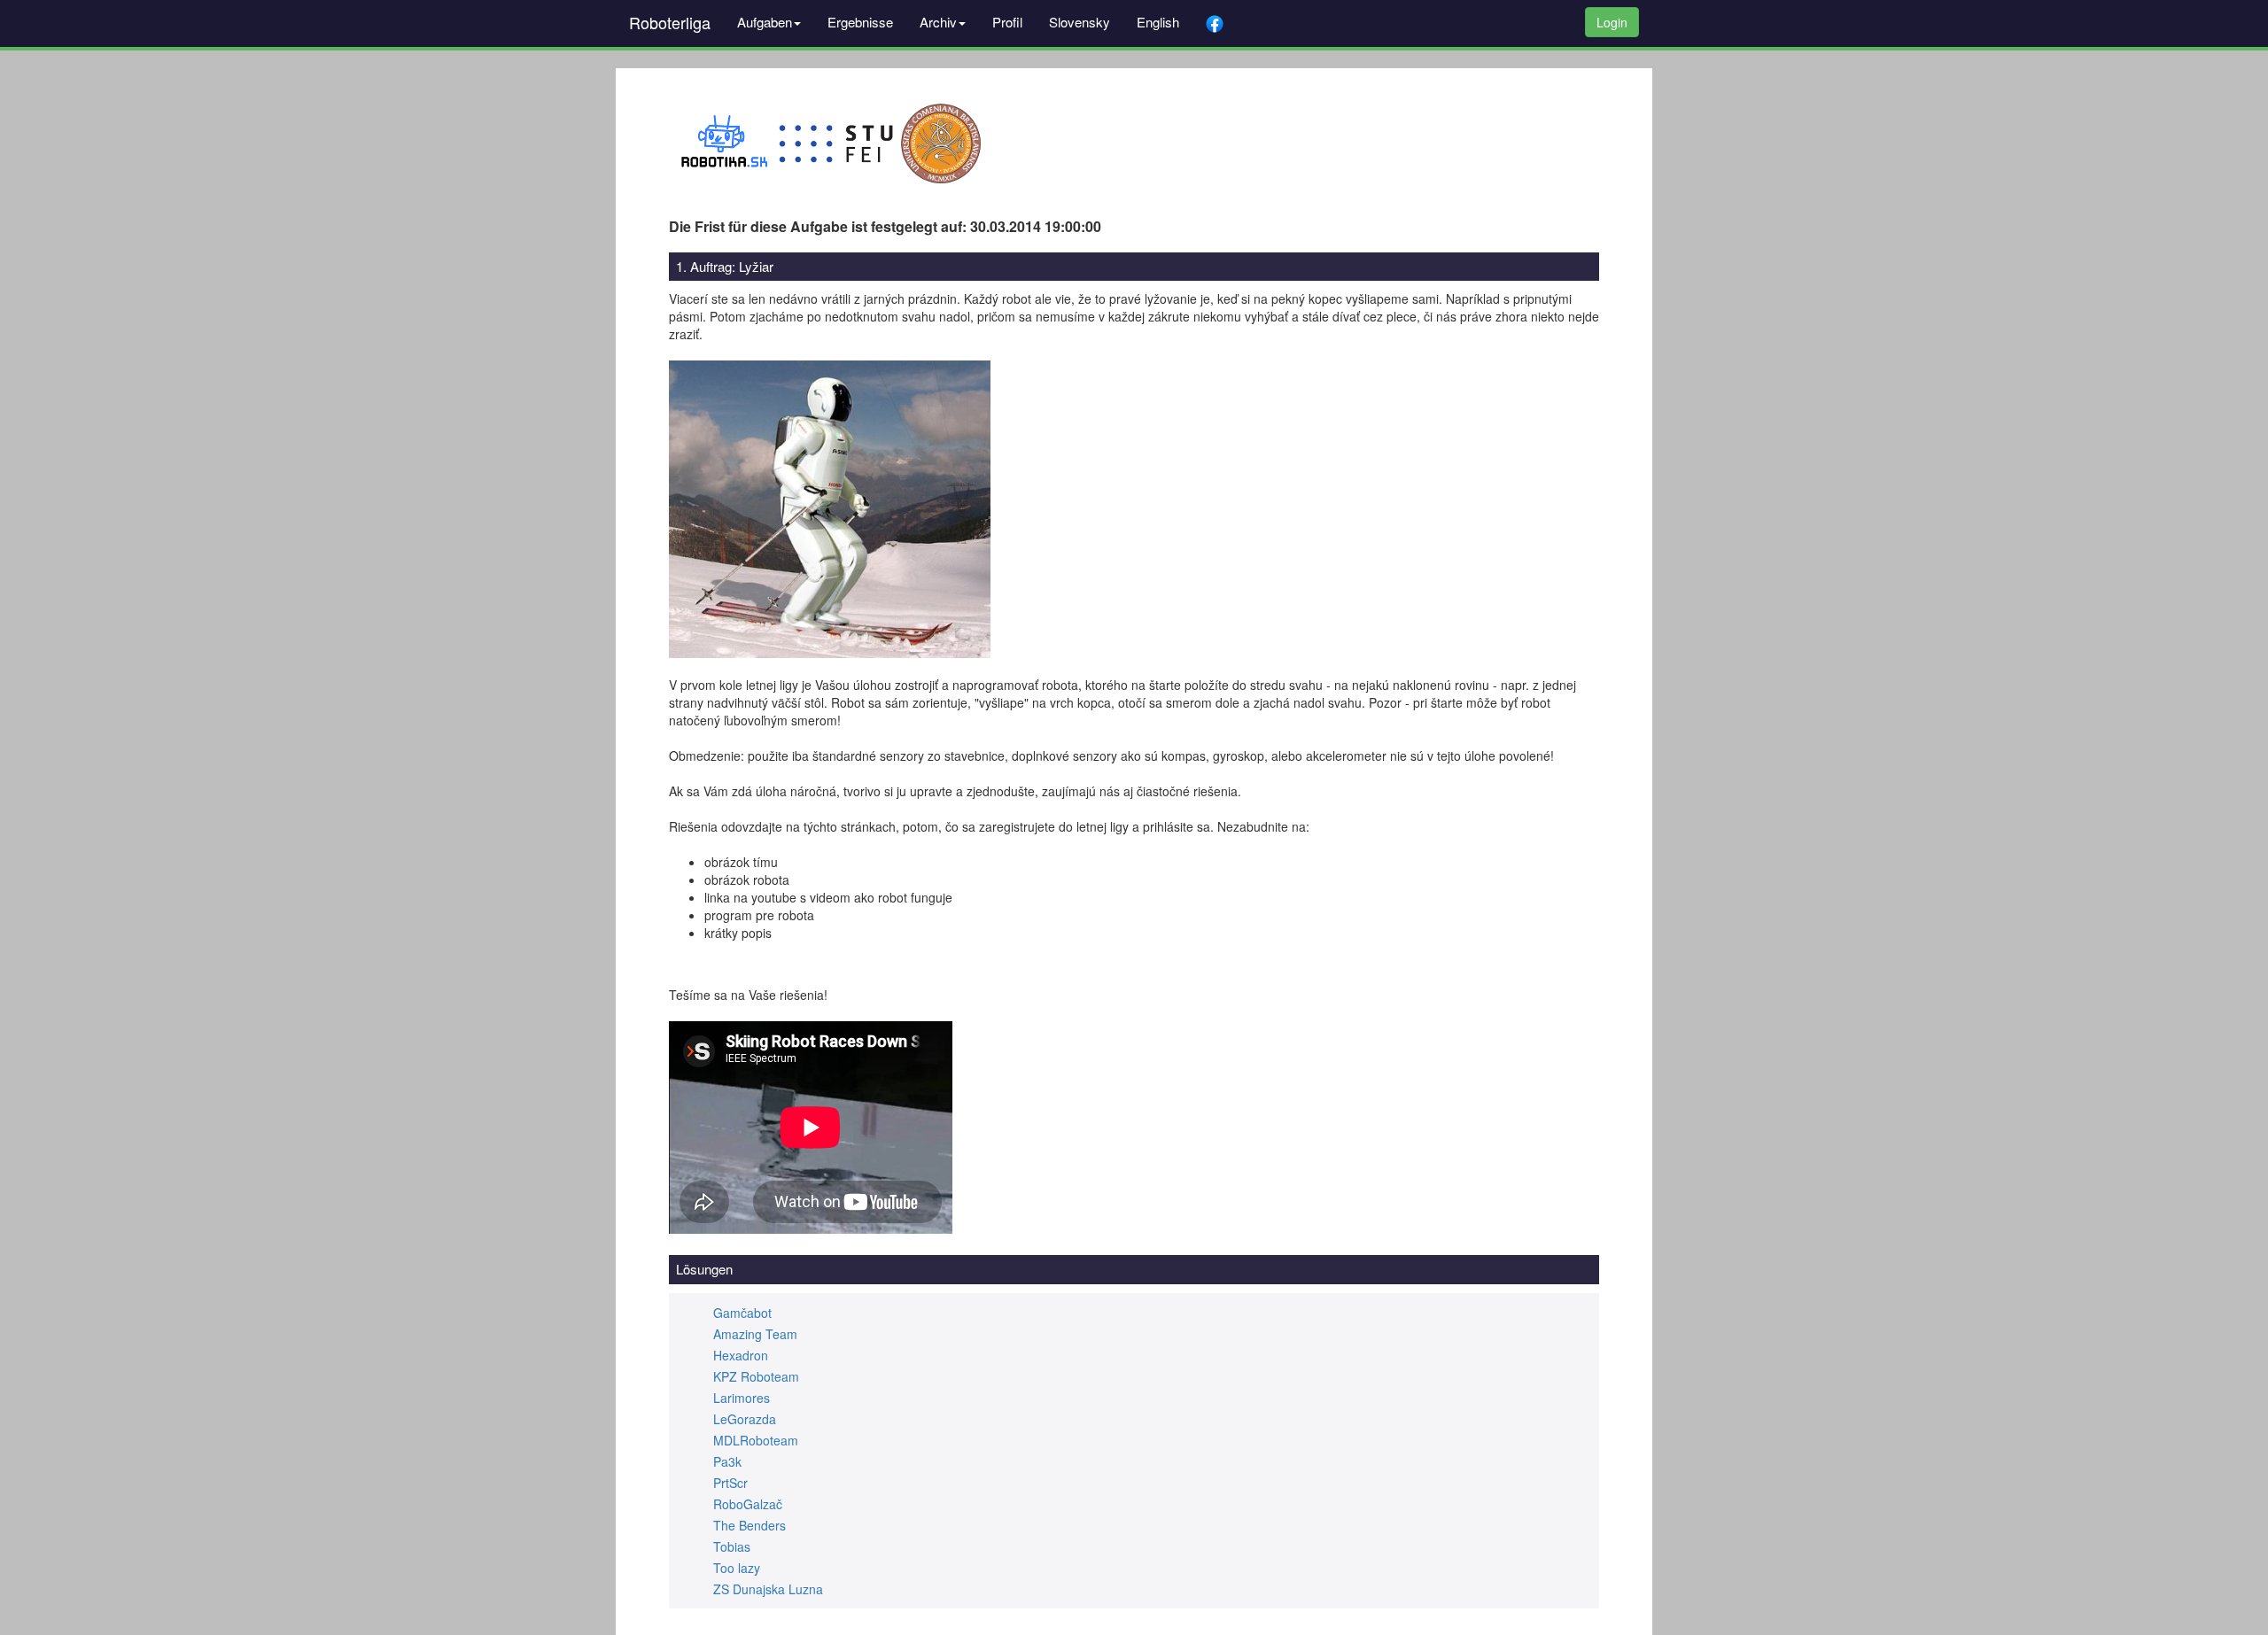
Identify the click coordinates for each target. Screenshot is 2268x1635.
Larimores (742, 1398)
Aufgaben (765, 22)
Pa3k (727, 1461)
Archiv (938, 22)
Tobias (732, 1546)
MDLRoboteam (756, 1440)
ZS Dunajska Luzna (768, 1589)
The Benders (750, 1525)
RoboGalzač (748, 1504)
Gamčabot (742, 1313)
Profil (1007, 22)
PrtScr (730, 1483)
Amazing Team (755, 1334)
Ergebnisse (860, 22)
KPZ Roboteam (756, 1376)
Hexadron (741, 1355)
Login (1612, 22)
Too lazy (737, 1568)
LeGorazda (745, 1419)
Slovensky (1080, 22)
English (1158, 22)
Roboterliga (670, 22)
